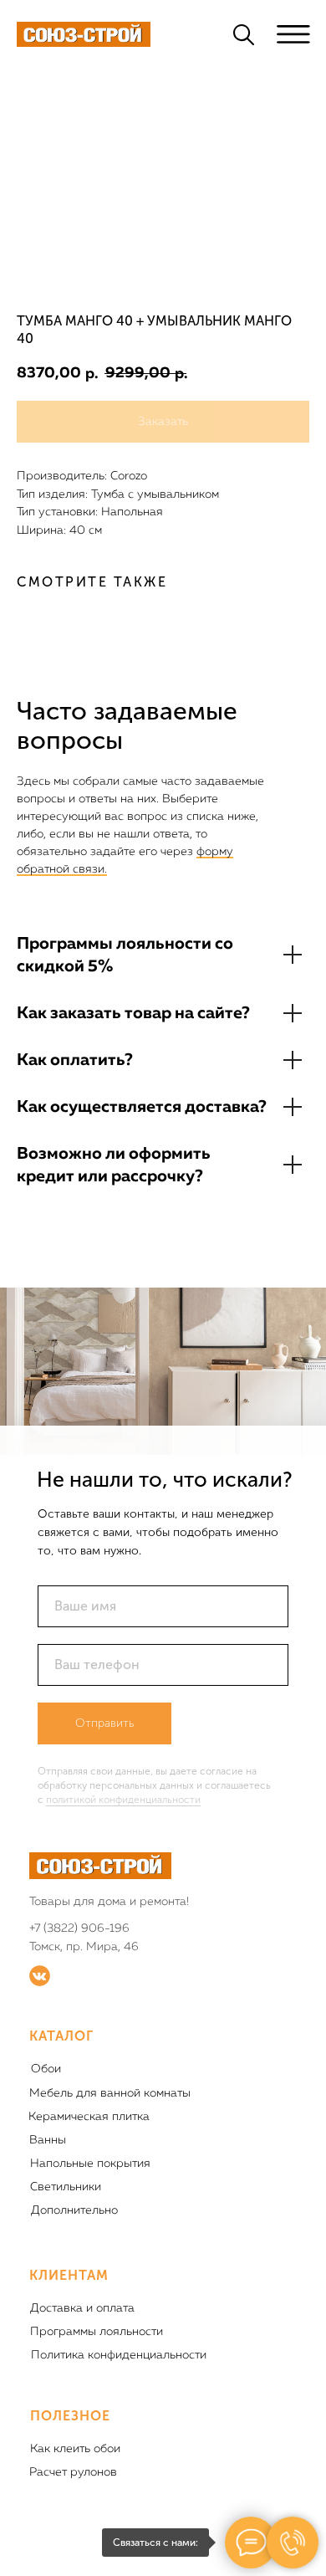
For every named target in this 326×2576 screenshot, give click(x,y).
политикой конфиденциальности (123, 1800)
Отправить (104, 1723)
